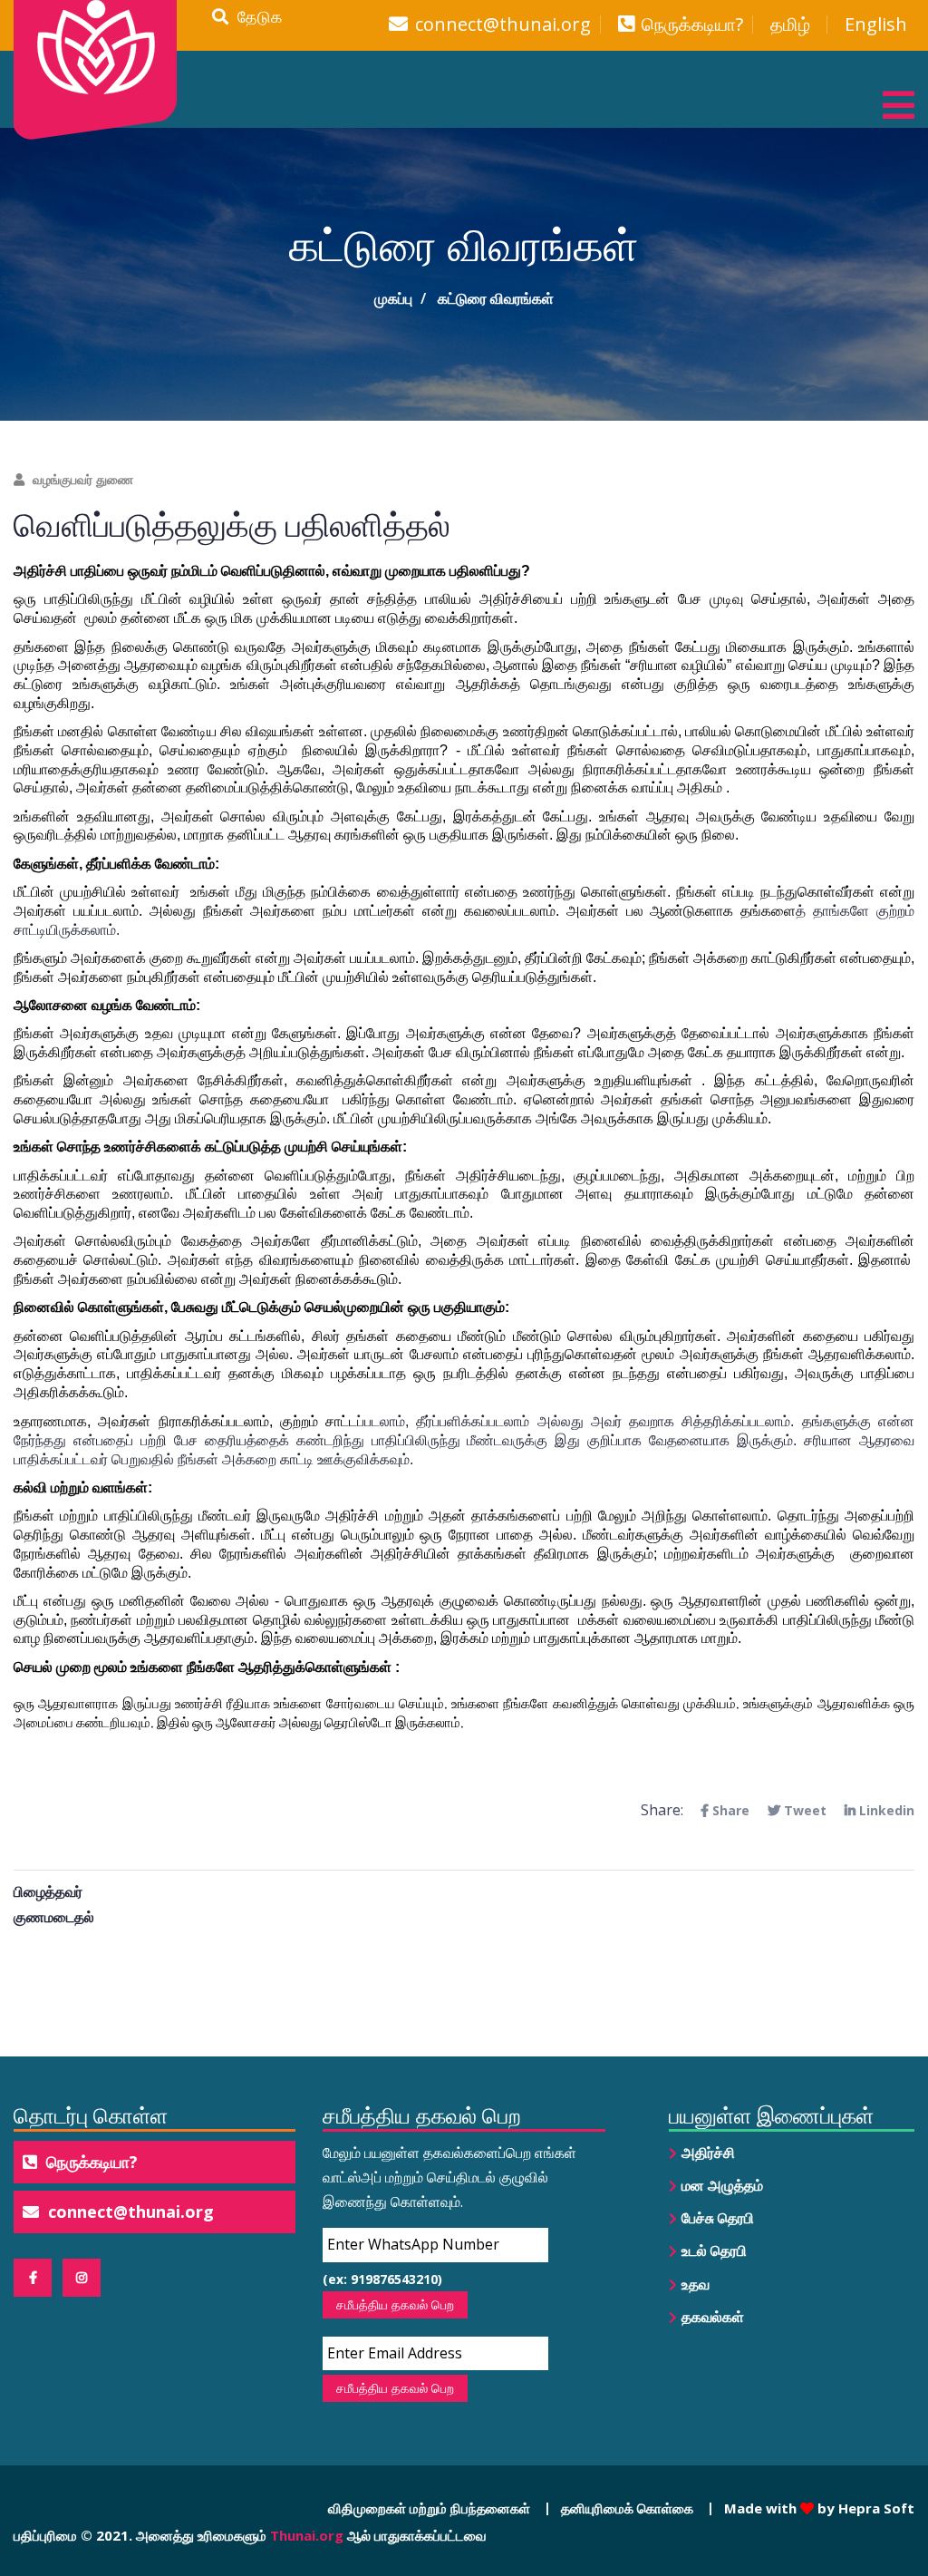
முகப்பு (393, 298)
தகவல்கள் (713, 2317)
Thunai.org (307, 2535)
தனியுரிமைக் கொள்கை (627, 2508)
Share (729, 1810)
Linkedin (885, 1810)
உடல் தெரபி (714, 2250)
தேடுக (255, 16)
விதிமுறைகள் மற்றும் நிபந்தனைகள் (429, 2508)
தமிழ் (790, 24)
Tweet (803, 1810)
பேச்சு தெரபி (718, 2218)
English (876, 24)
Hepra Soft (875, 2508)
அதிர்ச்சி (708, 2153)
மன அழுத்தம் (722, 2185)
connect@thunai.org (503, 24)
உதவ (696, 2284)
